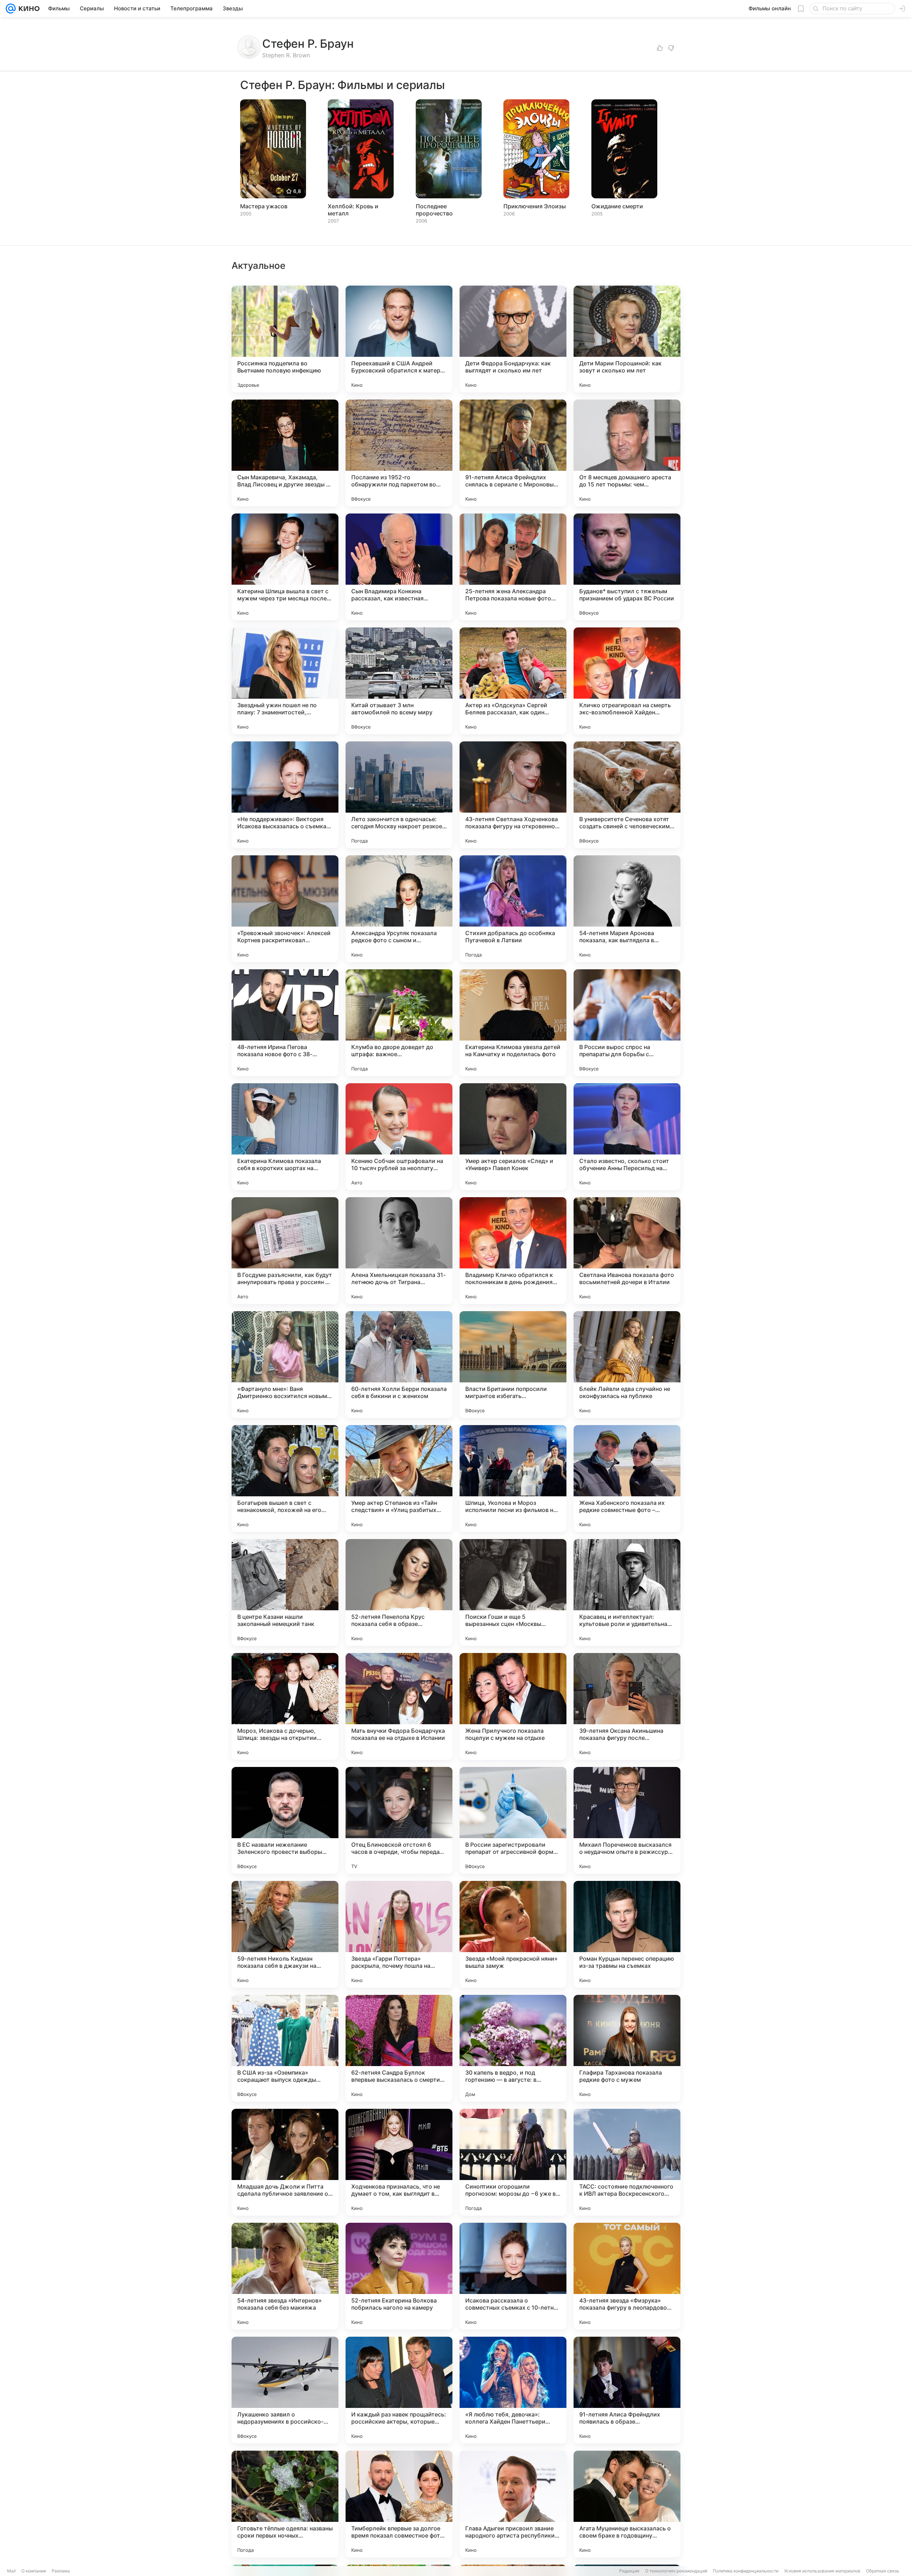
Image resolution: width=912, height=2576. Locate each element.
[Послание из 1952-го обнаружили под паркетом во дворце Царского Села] (399, 453)
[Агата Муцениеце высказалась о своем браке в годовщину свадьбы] (627, 2504)
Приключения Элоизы (535, 206)
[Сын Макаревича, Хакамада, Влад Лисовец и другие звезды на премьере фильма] (285, 453)
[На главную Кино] (28, 9)
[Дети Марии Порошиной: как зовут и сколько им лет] (627, 339)
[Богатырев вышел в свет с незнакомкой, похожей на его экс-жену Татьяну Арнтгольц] (285, 1479)
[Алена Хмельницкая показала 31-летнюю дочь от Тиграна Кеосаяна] (399, 1251)
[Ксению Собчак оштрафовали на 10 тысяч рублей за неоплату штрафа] (399, 1137)
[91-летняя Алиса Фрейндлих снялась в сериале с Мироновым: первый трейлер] (513, 453)
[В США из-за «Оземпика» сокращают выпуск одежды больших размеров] (285, 2048)
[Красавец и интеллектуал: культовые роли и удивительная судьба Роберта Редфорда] (627, 1592)
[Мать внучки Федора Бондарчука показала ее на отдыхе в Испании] (399, 1706)
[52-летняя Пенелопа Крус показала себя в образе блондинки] (399, 1592)
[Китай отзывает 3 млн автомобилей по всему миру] (399, 681)
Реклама (61, 2571)
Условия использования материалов (822, 2571)
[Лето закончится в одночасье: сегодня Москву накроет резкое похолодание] (399, 795)
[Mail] (11, 9)
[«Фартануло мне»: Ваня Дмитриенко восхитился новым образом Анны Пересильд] (285, 1365)
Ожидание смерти (617, 206)
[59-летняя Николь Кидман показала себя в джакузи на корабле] (285, 1934)
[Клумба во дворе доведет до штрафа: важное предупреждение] (399, 1023)
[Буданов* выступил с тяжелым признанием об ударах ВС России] (627, 567)
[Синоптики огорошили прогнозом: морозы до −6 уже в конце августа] (513, 2162)
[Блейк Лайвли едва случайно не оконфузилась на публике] (627, 1365)
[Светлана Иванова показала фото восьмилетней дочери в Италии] (627, 1251)
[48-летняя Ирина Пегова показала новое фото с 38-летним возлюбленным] (285, 1023)
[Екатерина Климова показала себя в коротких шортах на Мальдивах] (285, 1137)
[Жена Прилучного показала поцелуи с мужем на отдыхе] (513, 1706)
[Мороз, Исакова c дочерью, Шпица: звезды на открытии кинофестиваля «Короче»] (285, 1706)
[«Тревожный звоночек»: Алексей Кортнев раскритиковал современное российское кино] (285, 909)
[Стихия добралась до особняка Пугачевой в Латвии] (513, 909)
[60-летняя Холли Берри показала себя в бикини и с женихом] (399, 1365)
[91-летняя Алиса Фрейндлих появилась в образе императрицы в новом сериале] (627, 2390)
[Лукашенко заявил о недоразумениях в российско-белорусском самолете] (285, 2390)
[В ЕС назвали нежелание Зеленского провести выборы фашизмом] (285, 1820)
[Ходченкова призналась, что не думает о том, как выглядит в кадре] (399, 2162)
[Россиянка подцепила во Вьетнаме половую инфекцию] (285, 339)
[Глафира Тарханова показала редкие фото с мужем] (627, 2048)
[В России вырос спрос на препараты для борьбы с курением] (627, 1023)
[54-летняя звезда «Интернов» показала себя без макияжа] (285, 2276)
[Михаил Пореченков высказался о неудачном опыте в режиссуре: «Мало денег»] (627, 1820)
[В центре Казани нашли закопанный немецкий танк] (285, 1592)
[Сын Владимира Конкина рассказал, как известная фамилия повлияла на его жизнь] (399, 567)
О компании (34, 2571)
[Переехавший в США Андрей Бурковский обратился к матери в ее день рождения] (399, 339)
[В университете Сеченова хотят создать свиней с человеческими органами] (627, 795)
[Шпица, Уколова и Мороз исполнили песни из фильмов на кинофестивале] (513, 1479)
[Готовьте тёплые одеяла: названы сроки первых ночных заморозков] (285, 2504)
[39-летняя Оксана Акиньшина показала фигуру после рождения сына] (627, 1706)
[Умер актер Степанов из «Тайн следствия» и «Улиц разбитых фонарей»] (399, 1479)
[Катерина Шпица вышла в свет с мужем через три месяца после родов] (285, 567)
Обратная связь (883, 2571)
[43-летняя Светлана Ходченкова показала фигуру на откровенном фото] (513, 795)
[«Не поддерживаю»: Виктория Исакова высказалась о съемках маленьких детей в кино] (285, 795)
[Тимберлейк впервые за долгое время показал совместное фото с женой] (399, 2504)
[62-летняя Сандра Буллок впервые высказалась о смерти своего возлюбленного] (399, 2048)
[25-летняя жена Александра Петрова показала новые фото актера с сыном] (513, 567)
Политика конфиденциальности (746, 2571)
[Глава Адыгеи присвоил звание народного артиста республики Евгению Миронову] (513, 2504)
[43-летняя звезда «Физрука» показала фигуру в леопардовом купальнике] (627, 2276)
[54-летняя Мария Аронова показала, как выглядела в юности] (627, 909)
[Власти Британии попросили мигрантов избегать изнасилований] (513, 1365)
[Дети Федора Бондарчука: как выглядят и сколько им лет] (513, 339)
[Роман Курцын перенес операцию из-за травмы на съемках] (627, 1934)
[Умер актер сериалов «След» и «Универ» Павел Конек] (513, 1137)
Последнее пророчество (434, 210)
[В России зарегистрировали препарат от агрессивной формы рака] (513, 1820)
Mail (11, 2571)
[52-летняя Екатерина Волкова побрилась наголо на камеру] (399, 2276)
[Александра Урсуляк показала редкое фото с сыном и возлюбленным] (399, 909)
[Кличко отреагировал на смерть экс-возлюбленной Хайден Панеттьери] (627, 681)
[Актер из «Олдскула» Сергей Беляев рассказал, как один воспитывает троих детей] (513, 681)
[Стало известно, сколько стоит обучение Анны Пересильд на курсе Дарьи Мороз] (627, 1137)
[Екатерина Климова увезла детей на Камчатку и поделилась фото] (513, 1023)
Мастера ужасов (264, 206)
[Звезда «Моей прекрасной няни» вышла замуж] (513, 1934)
